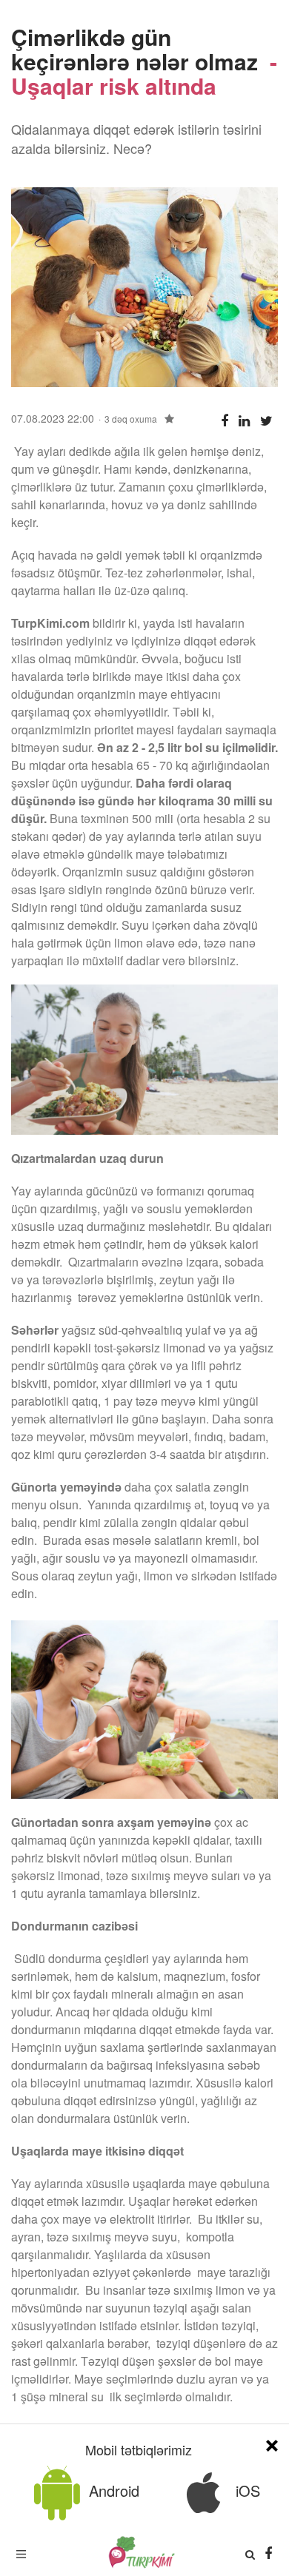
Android (112, 2491)
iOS (246, 2491)
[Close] (272, 2443)
